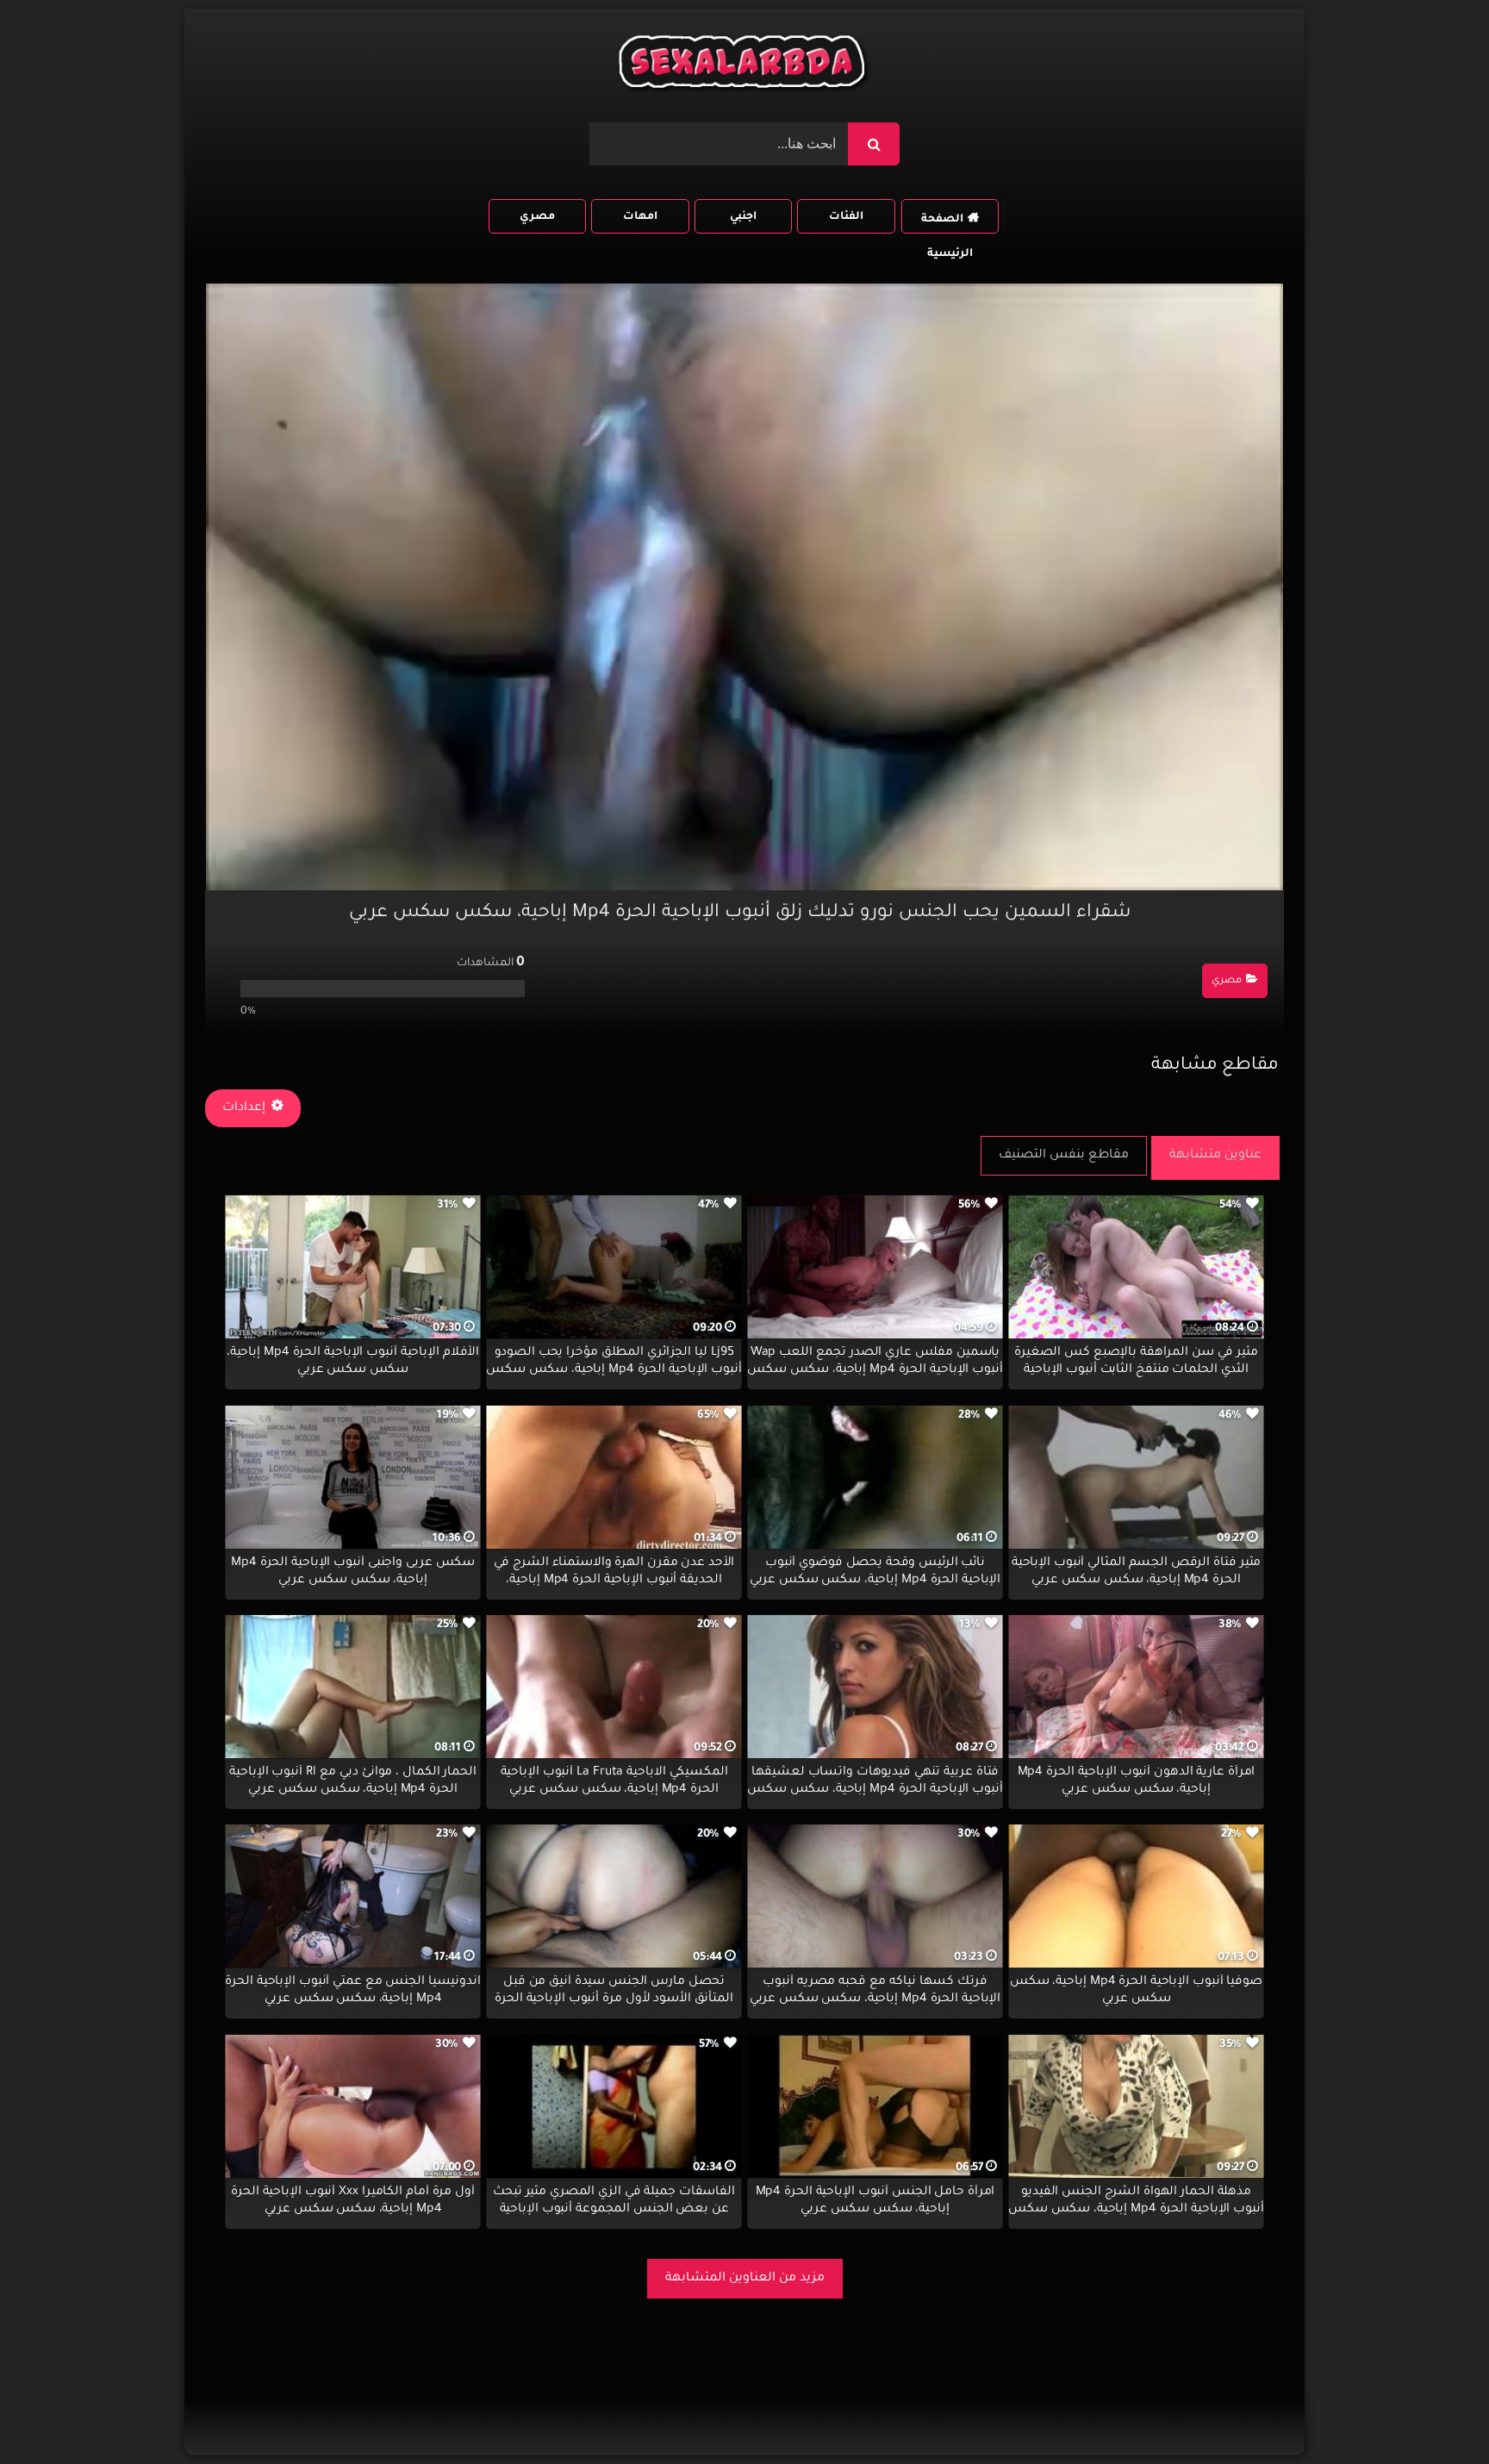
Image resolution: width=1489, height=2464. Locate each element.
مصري (537, 217)
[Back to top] (1434, 2413)
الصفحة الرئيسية (947, 224)
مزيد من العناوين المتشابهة (745, 2279)
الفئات (846, 217)
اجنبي (743, 217)
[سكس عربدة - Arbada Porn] (744, 66)
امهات (640, 217)
